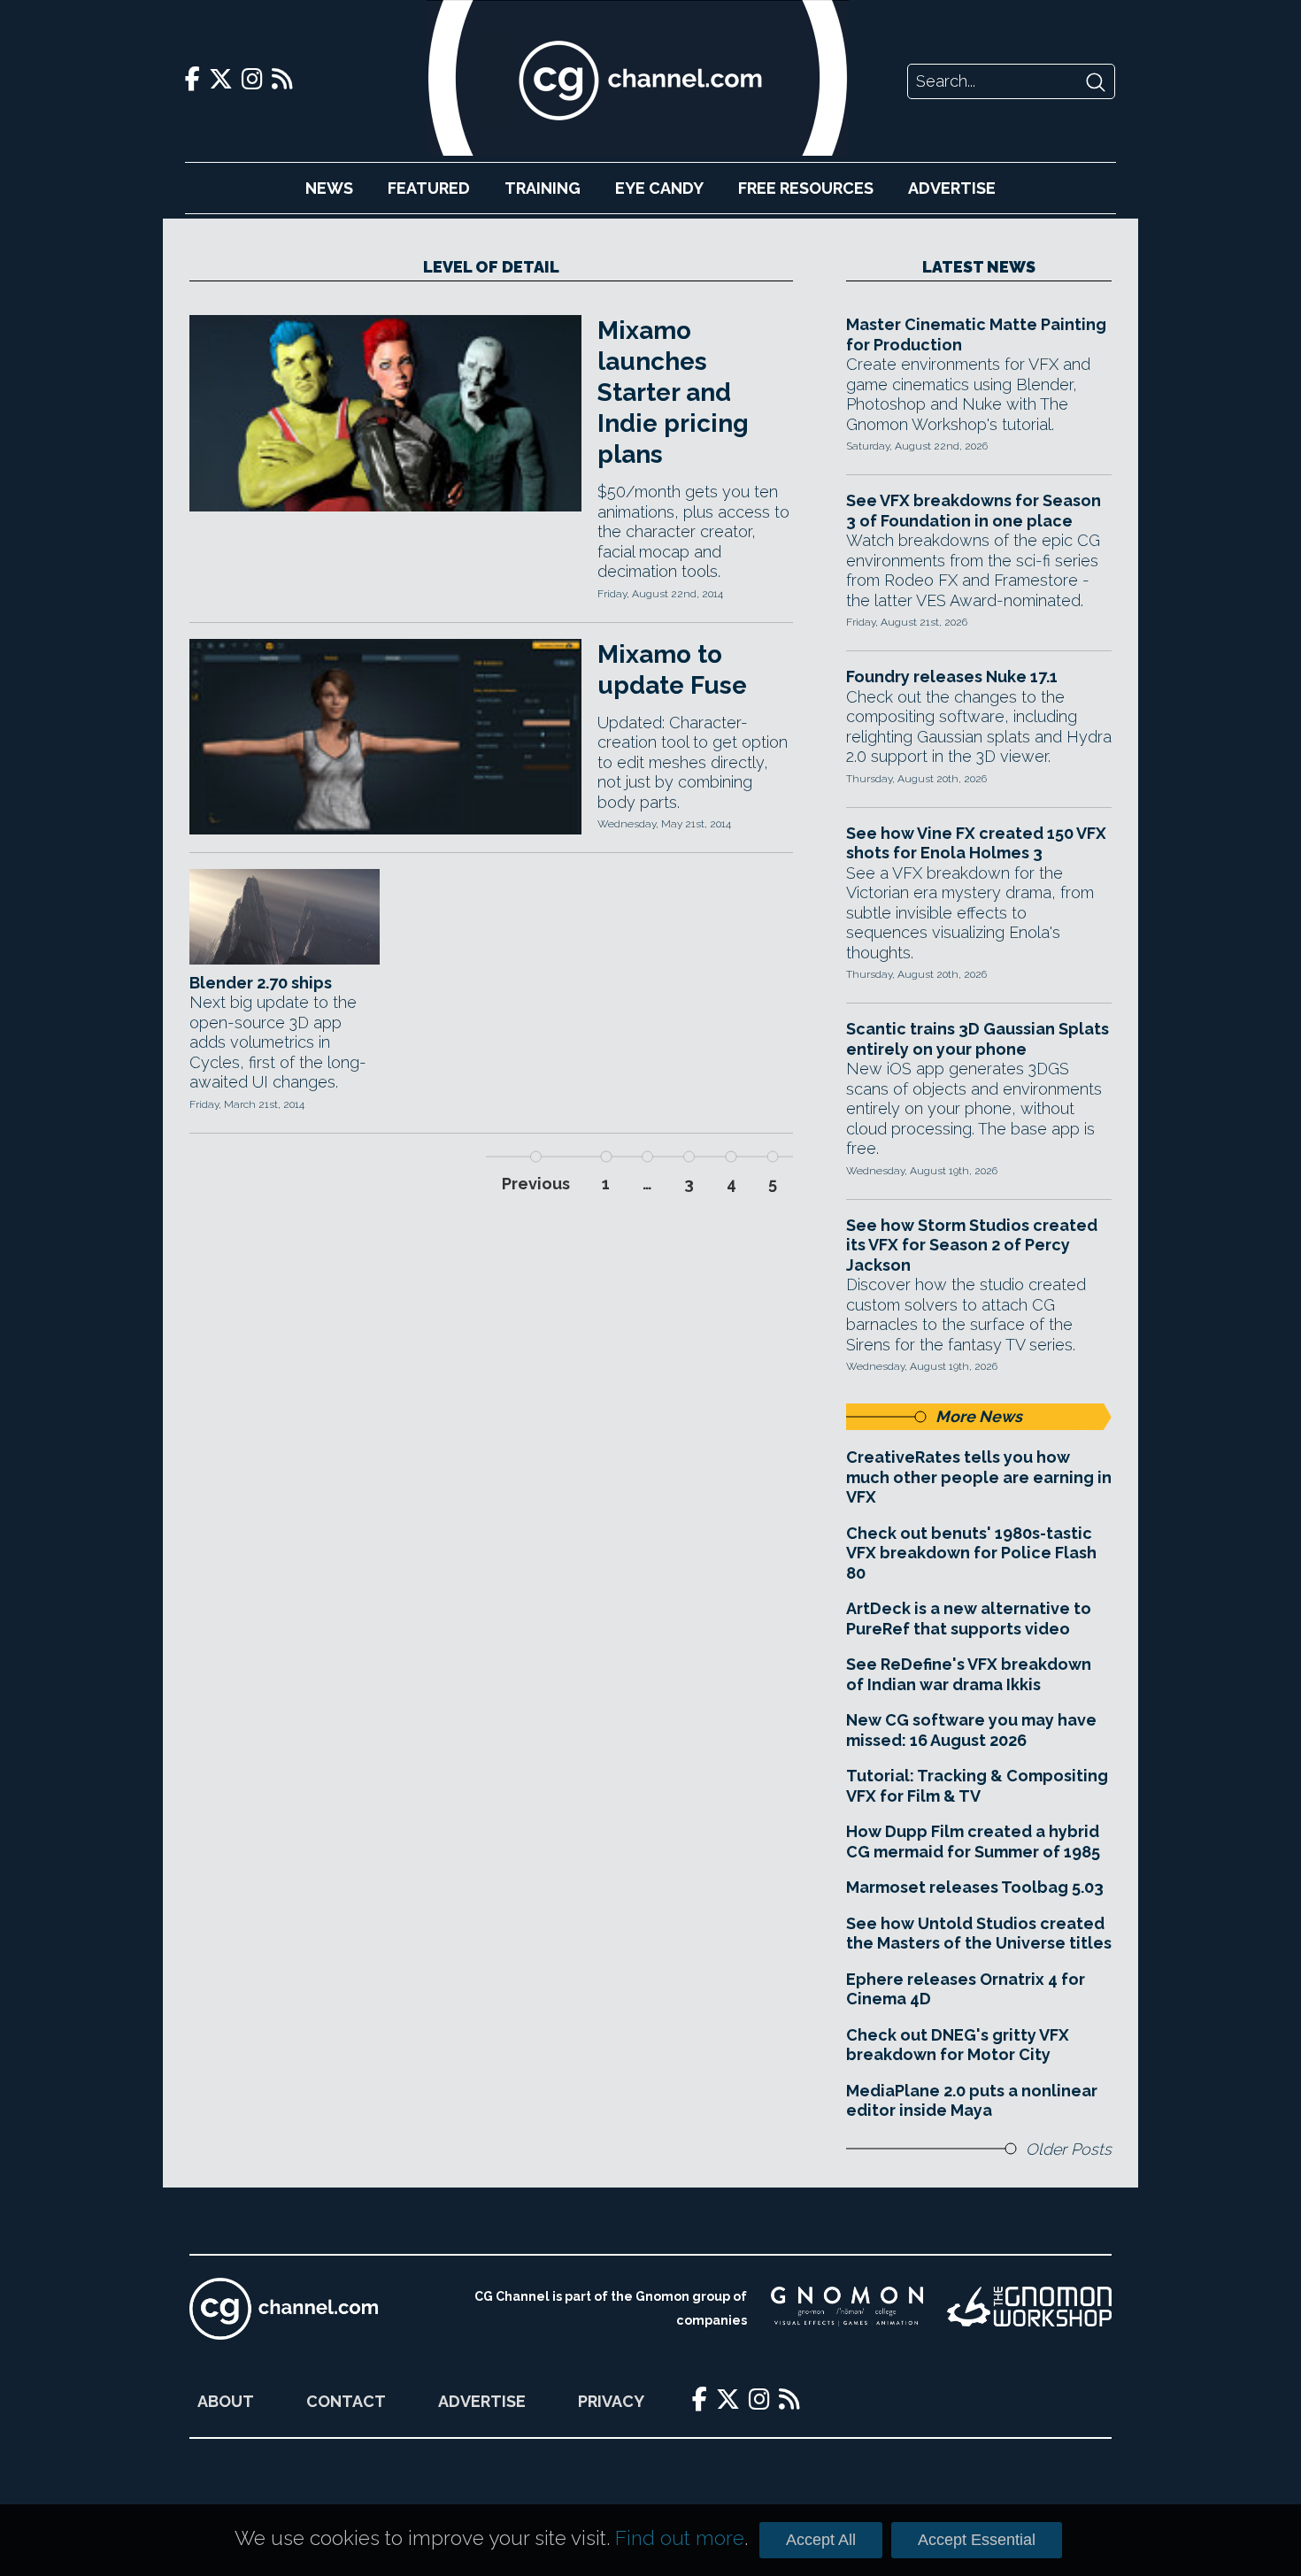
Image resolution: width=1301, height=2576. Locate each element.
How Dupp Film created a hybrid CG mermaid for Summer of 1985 (973, 1842)
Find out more (680, 2538)
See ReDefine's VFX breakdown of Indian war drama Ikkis (969, 1674)
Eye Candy (659, 188)
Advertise (952, 188)
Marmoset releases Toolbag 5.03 (975, 1887)
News (329, 188)
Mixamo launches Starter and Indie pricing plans (673, 392)
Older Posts (1069, 2149)
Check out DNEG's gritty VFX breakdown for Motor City (958, 2045)
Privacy (611, 2401)
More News (979, 1416)
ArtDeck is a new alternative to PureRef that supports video (969, 1619)
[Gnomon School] (847, 2309)
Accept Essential (977, 2540)
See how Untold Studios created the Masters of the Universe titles (979, 1934)
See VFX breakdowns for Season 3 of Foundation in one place (974, 511)
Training (543, 188)
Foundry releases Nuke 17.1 (952, 677)
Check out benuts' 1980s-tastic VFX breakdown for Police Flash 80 (971, 1553)
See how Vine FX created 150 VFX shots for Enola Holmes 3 (976, 843)
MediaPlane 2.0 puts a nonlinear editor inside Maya (972, 2101)
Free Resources (806, 188)
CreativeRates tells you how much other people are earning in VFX (979, 1477)
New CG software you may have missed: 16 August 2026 (971, 1730)
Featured (429, 188)
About (226, 2401)
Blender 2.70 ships (261, 983)
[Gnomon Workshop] (1029, 2309)
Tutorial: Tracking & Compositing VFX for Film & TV (977, 1786)
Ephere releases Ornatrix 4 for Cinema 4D (966, 1989)
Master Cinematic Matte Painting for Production (976, 334)
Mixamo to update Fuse (672, 670)
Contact (346, 2401)
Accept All (821, 2540)
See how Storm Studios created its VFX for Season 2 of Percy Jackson (972, 1245)
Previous (536, 1184)
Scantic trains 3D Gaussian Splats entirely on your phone (978, 1039)
